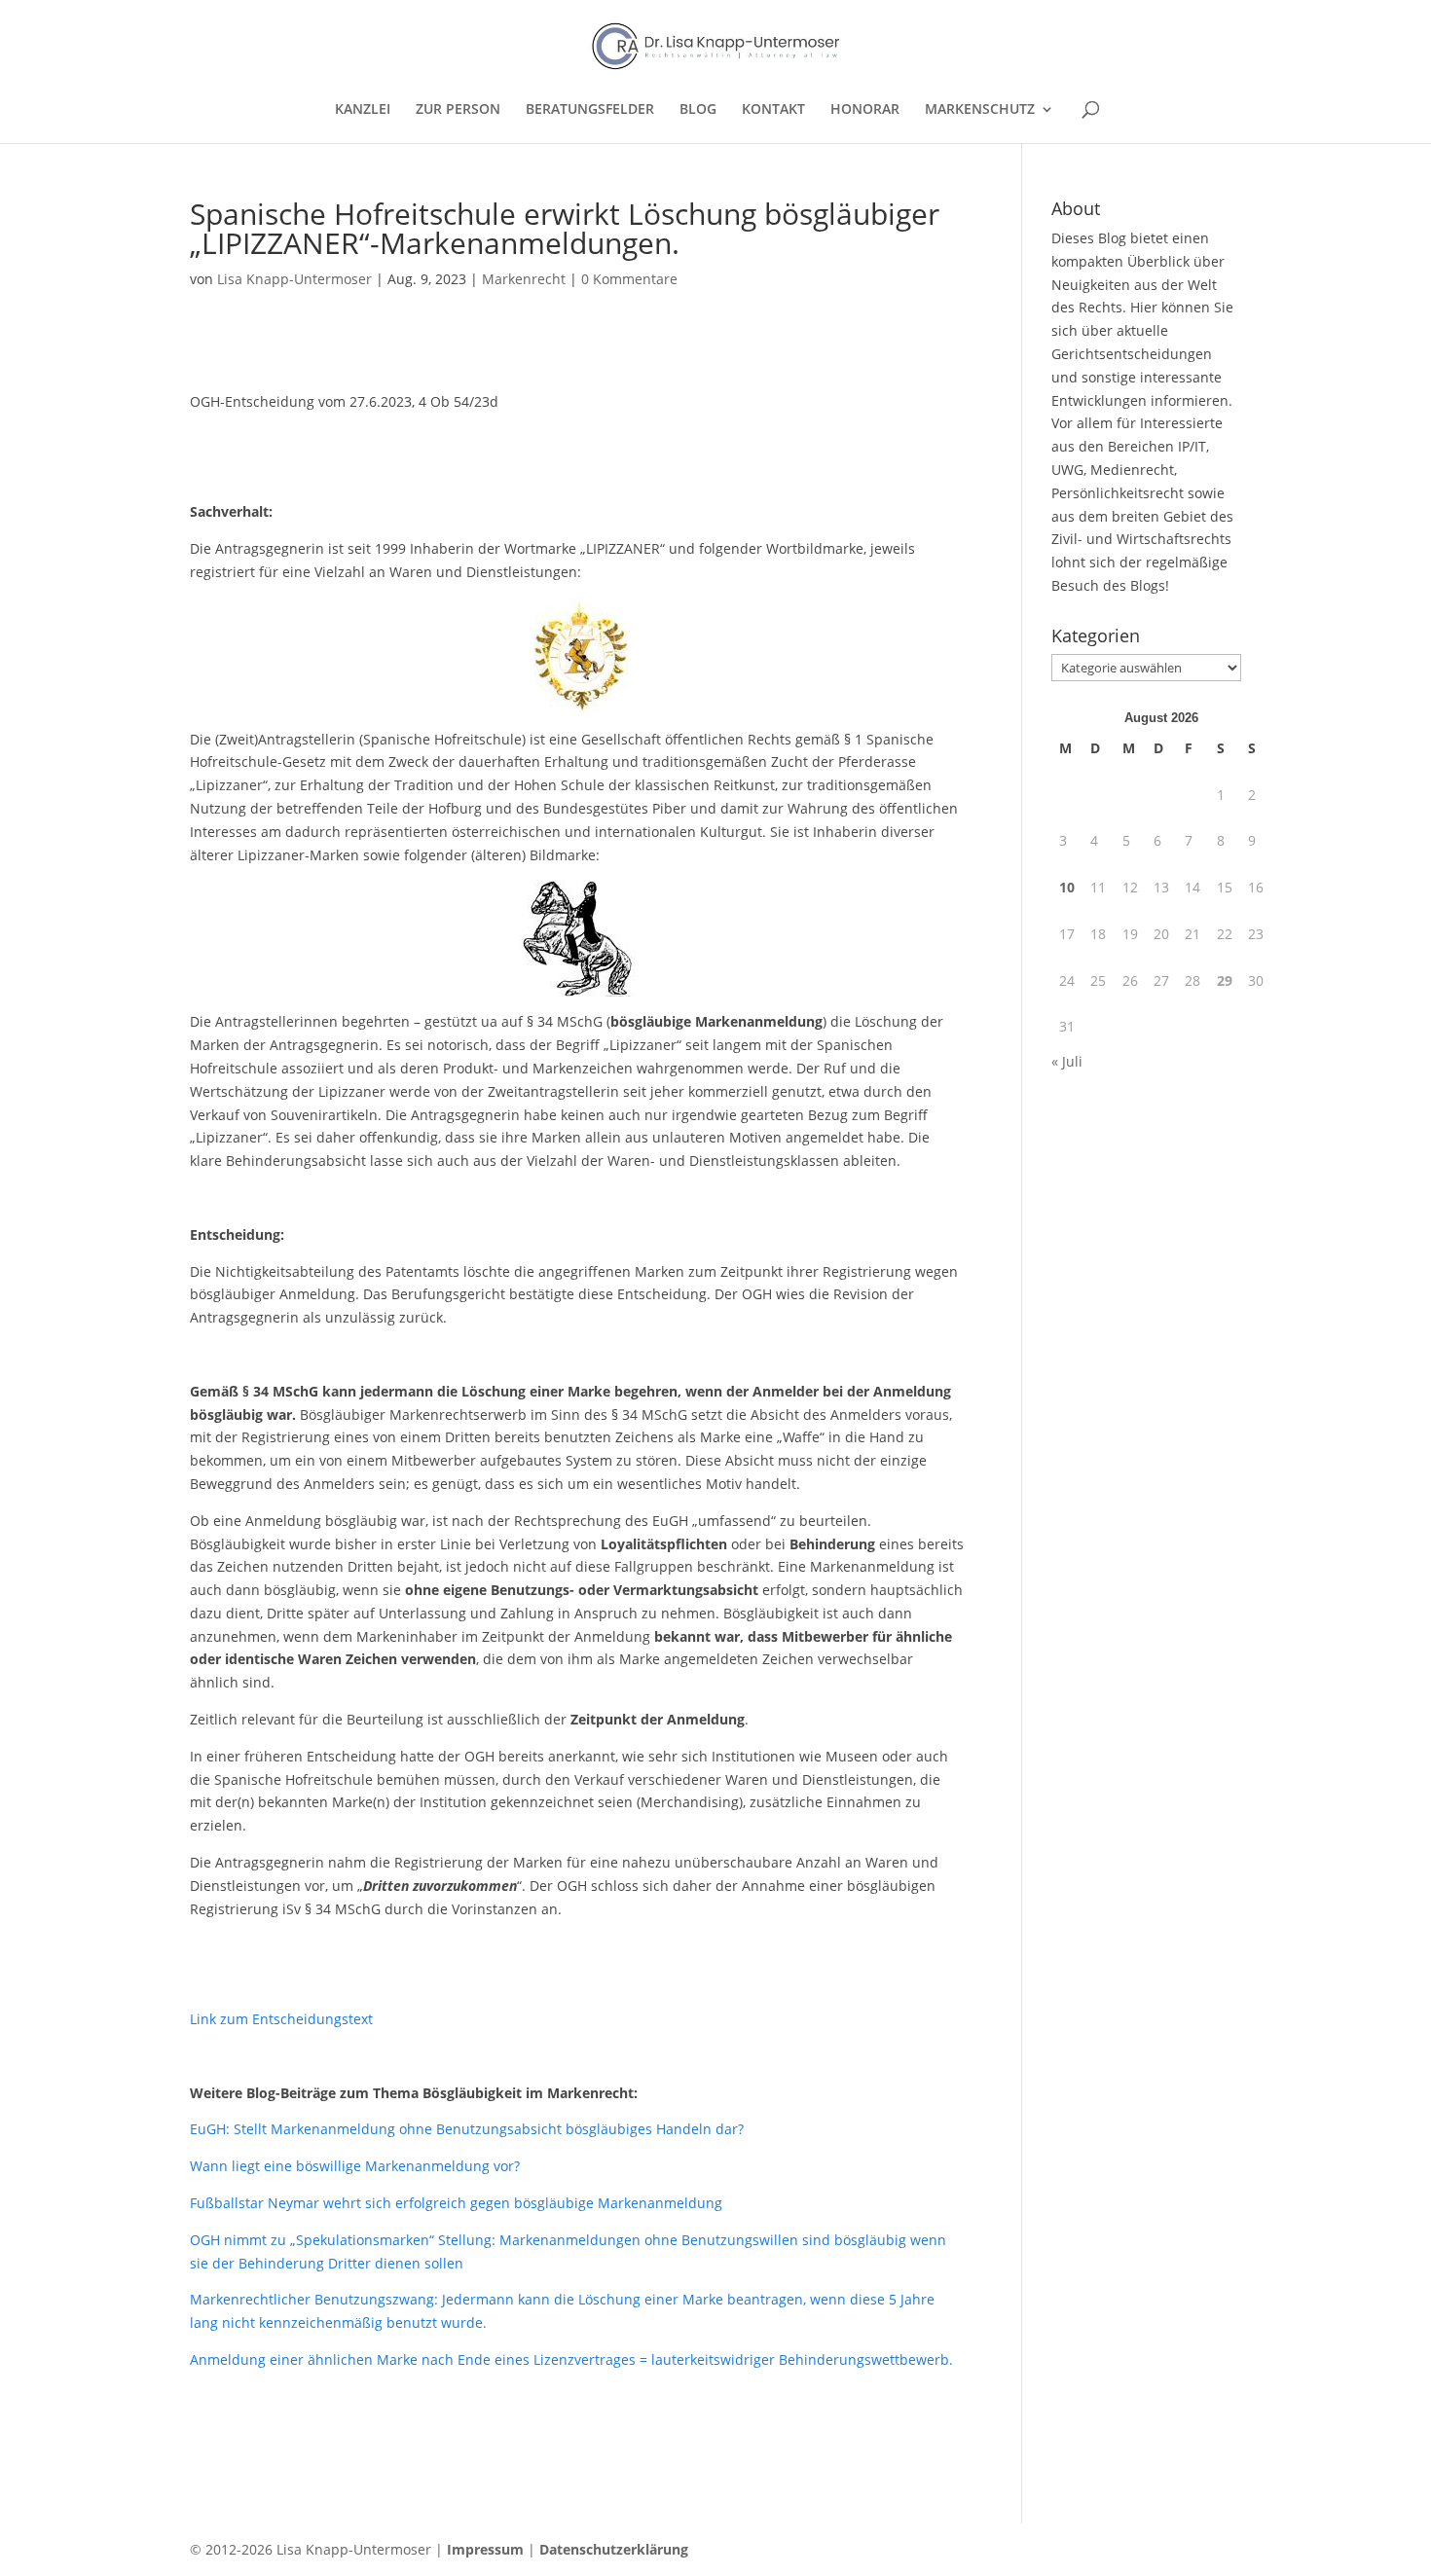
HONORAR (865, 110)
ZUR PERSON (458, 110)
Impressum (485, 2549)
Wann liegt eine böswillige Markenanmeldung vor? (355, 2166)
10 (1067, 887)
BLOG (698, 110)
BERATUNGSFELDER (590, 110)
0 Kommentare (629, 279)
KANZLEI (363, 110)
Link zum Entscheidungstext (281, 2019)
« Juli (1067, 1061)
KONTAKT (773, 110)
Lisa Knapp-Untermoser (294, 279)
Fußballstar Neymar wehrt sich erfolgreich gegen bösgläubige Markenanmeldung (456, 2203)
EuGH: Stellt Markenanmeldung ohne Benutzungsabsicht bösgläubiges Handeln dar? (467, 2129)
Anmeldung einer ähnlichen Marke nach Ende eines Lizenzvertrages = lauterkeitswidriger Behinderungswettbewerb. (571, 2359)
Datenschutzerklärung (614, 2549)
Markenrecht (524, 279)
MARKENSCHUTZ (980, 110)
